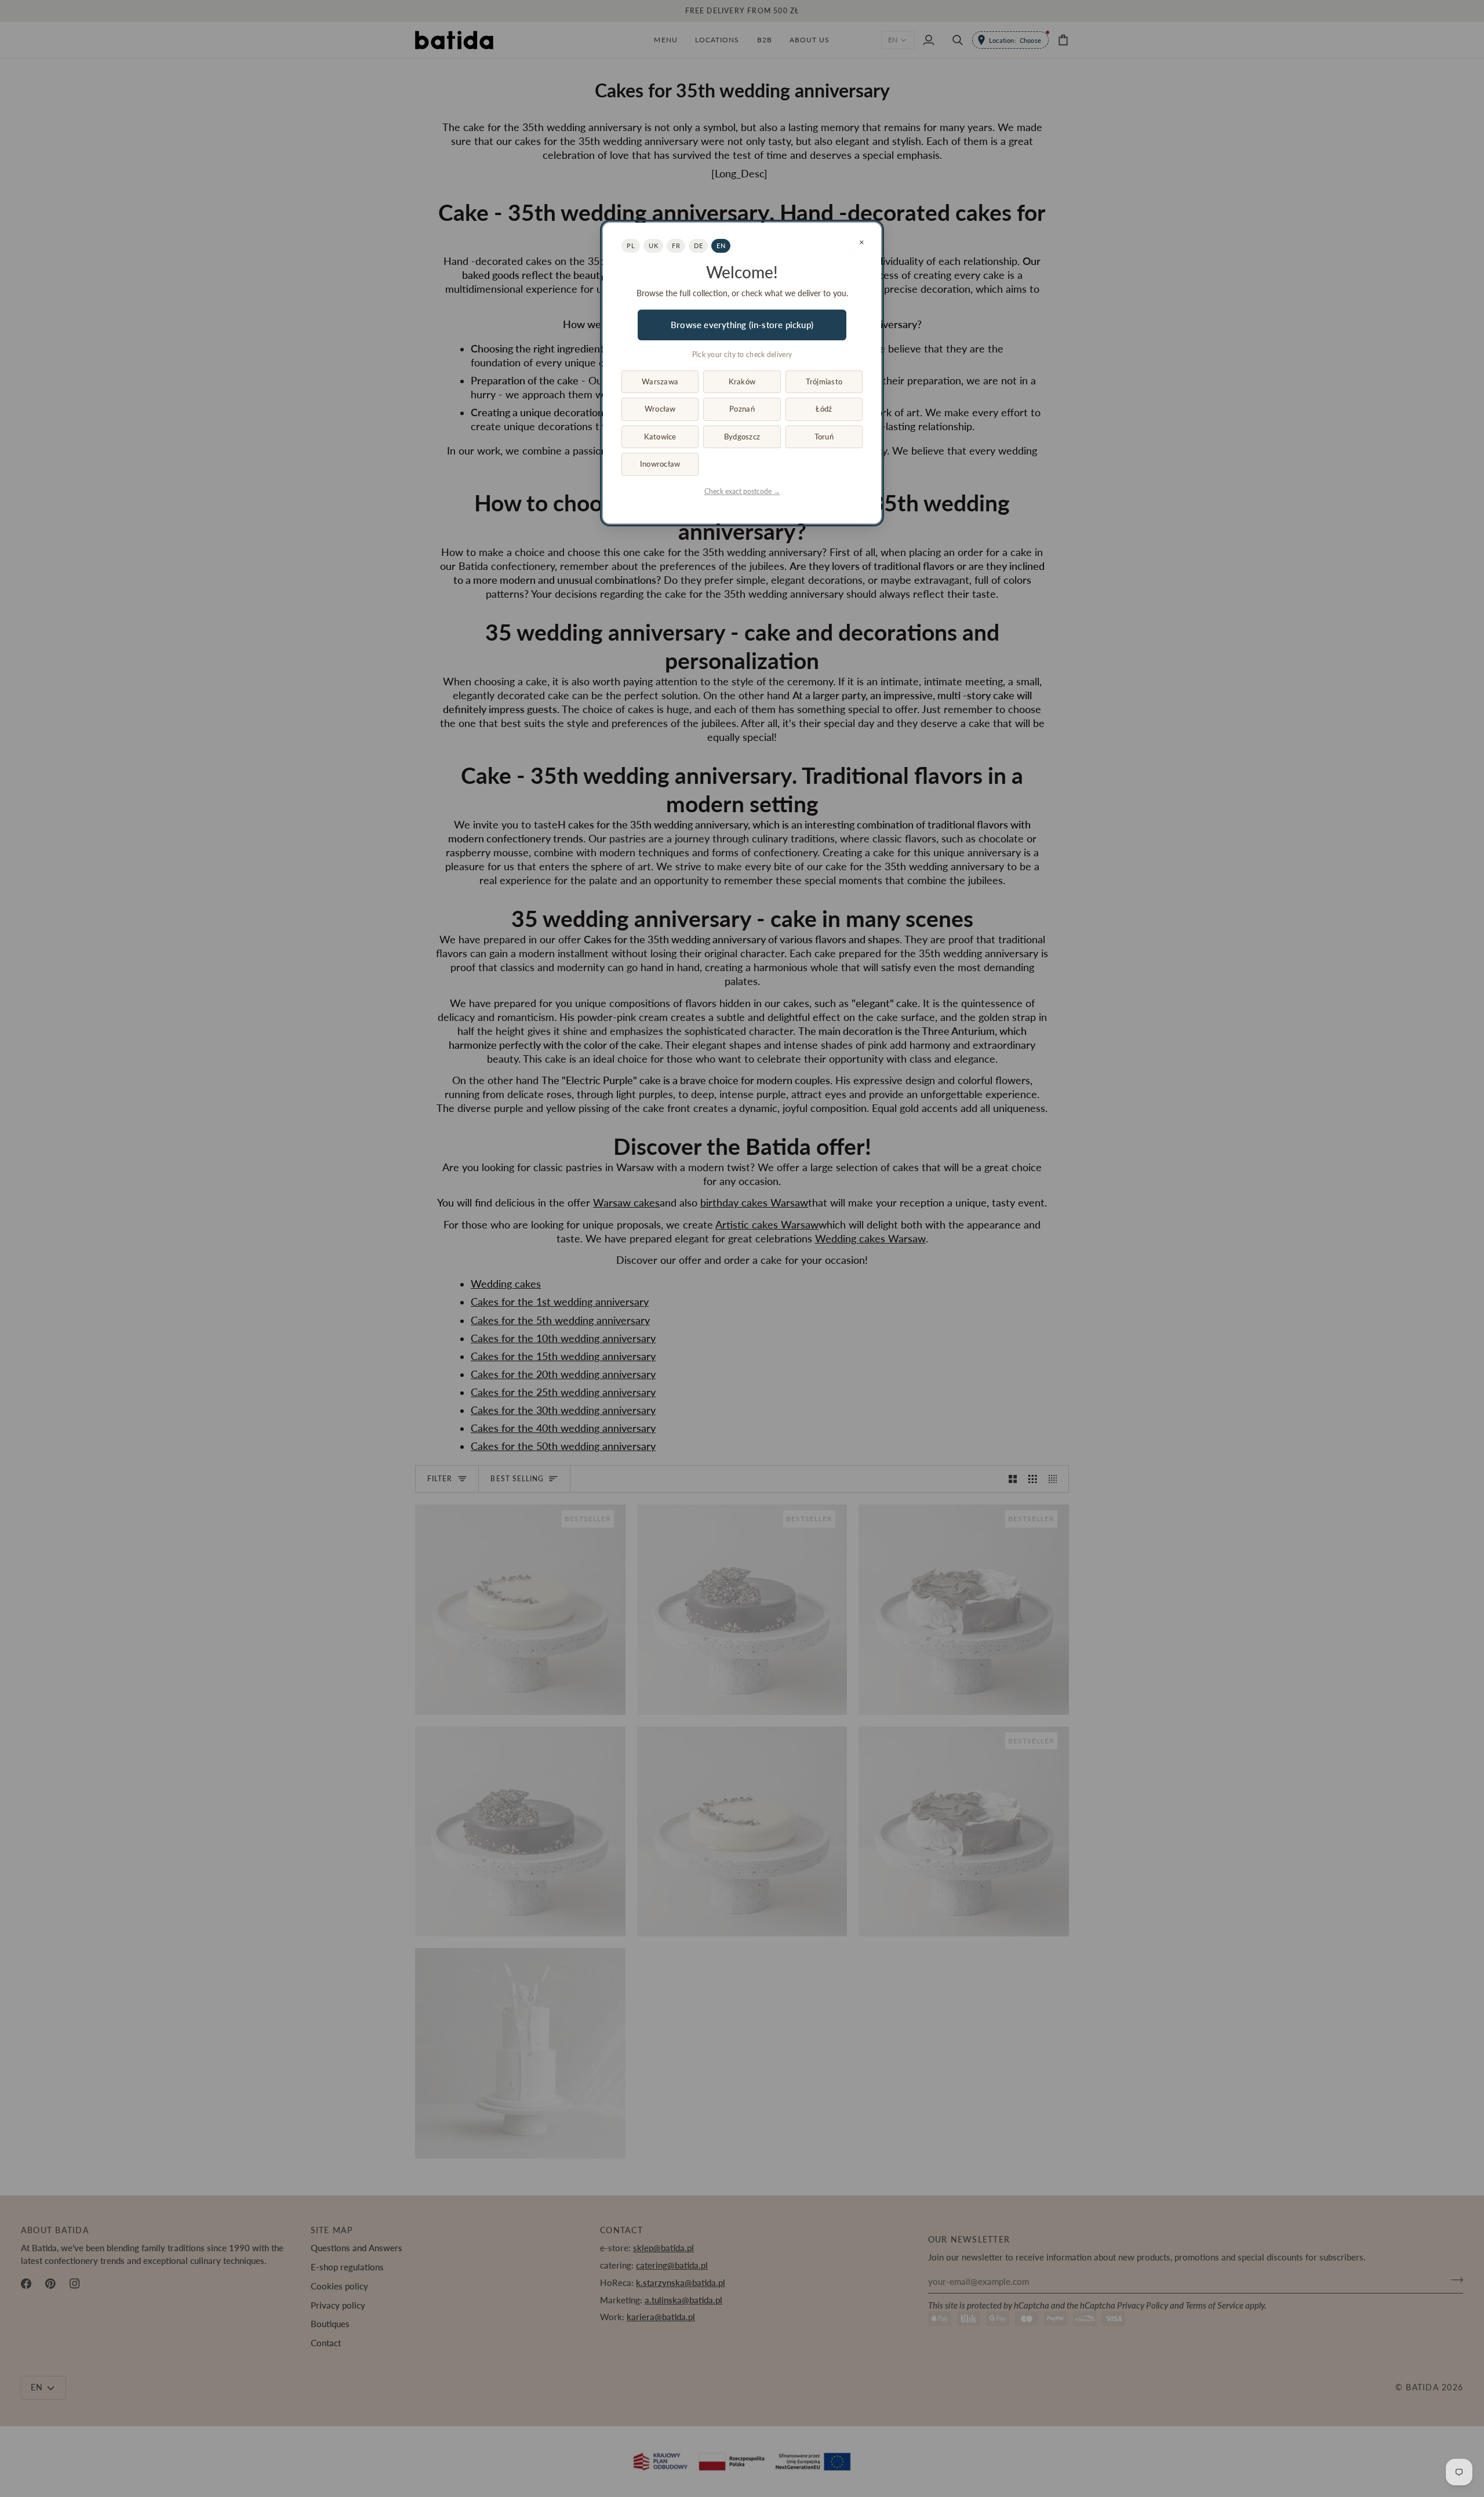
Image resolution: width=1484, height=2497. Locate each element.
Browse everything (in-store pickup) (742, 325)
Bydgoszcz (742, 437)
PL (631, 246)
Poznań (742, 409)
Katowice (660, 437)
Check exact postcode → (742, 491)
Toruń (824, 437)
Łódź (824, 409)
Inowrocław (660, 464)
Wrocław (660, 409)
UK (653, 246)
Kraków (742, 381)
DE (698, 246)
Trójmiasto (824, 381)
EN (721, 246)
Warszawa (660, 381)
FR (676, 246)
